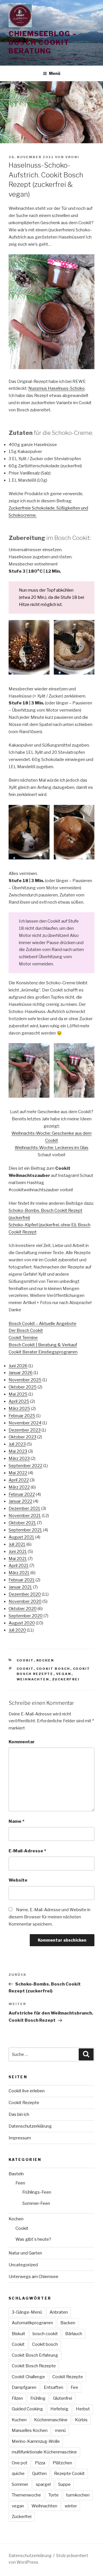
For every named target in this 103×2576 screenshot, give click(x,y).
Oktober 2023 (22, 1437)
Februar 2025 (22, 1416)
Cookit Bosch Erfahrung (35, 2355)
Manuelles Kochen (30, 2430)
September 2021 (25, 1530)
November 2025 (25, 1380)
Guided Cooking (27, 2409)
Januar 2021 (20, 1587)
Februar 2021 (22, 1580)
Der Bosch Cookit (26, 1330)
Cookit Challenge (28, 2377)
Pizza (40, 2463)
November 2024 (25, 1423)
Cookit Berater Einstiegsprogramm (43, 1352)
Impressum (20, 2138)
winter (71, 2506)
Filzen (17, 2398)
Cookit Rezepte (24, 2103)
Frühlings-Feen (37, 2192)
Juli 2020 (17, 1630)
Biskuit (18, 2334)
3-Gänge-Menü (27, 2312)
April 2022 (19, 1480)
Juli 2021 (17, 1544)
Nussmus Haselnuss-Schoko (57, 388)
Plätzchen (62, 2463)
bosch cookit (45, 2334)
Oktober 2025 (23, 1387)
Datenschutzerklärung (30, 2126)
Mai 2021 (18, 1559)
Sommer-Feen (36, 2203)
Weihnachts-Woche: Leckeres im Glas (51, 1148)
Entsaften (54, 2387)
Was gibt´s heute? (33, 2239)
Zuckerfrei (66, 1679)
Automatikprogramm (32, 2323)
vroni (72, 157)
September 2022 (25, 1466)
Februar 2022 (22, 1494)
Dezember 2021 (24, 1508)
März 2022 (19, 1487)
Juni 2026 (18, 1366)
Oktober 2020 (23, 1609)
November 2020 (25, 1601)
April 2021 (19, 1566)
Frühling (38, 2398)
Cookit (25, 1660)
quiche (18, 2474)
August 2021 (21, 1537)
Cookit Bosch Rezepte (34, 2366)
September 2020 (26, 1616)
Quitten (39, 2474)
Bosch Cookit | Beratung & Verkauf (43, 1345)
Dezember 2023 (25, 1430)
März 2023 (19, 1459)
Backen (68, 2323)
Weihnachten (33, 1679)
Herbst (83, 2409)
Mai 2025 (18, 1394)
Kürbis (81, 2420)
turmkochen (78, 2495)
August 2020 (22, 1623)
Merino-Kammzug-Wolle (36, 2441)
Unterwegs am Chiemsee (33, 2277)
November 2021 (25, 1516)
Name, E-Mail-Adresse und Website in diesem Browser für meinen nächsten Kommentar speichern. (49, 1917)
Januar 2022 (20, 1501)
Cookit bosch (53, 1669)
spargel (43, 2484)
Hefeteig (59, 2409)
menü (60, 2430)
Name (16, 1821)
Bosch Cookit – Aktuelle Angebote (42, 1324)
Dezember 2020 (25, 1594)
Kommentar (22, 1742)
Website (18, 1880)
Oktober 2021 (22, 1523)
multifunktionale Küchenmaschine (44, 2452)
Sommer (20, 2484)
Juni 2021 (18, 1552)
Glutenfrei (63, 2398)
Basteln (16, 2174)
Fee (74, 2387)
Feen (20, 2183)
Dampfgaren (24, 2387)
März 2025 (19, 1409)
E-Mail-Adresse (27, 1851)
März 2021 (19, 1573)
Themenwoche (26, 2495)
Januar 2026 (21, 1373)
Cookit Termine (23, 1338)
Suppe (64, 2484)
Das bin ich (19, 2114)
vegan (64, 1674)
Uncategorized (23, 2265)
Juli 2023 (17, 1444)
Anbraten (59, 2312)
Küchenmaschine (51, 2420)
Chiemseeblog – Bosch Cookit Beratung (43, 42)
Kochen (45, 1660)
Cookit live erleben (27, 2091)
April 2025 (19, 1401)
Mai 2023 (18, 1451)
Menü (55, 73)
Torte (54, 2495)
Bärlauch (74, 2334)
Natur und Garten (25, 2253)
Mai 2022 (18, 1473)
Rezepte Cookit (69, 2474)
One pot (20, 2463)
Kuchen (19, 2420)
